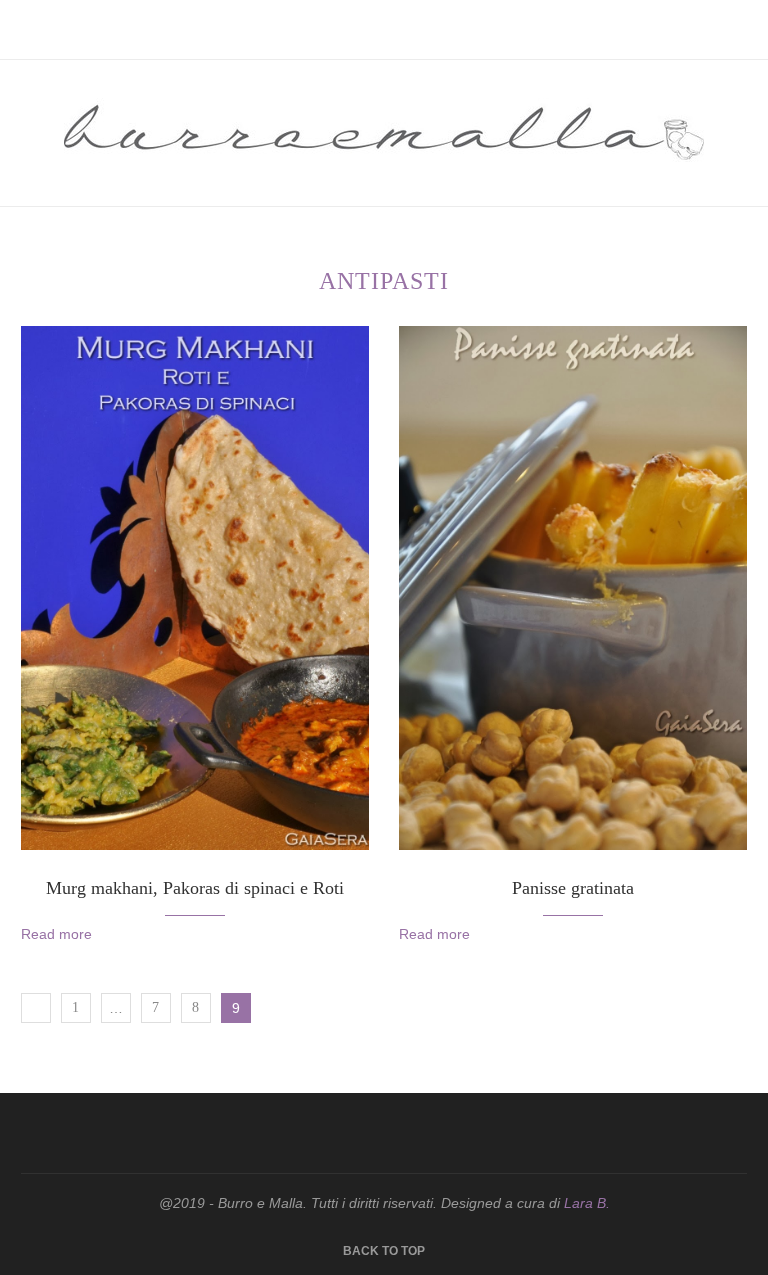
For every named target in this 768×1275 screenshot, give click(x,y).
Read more (56, 934)
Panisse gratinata (573, 888)
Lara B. (587, 1203)
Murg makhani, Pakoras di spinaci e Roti (195, 888)
